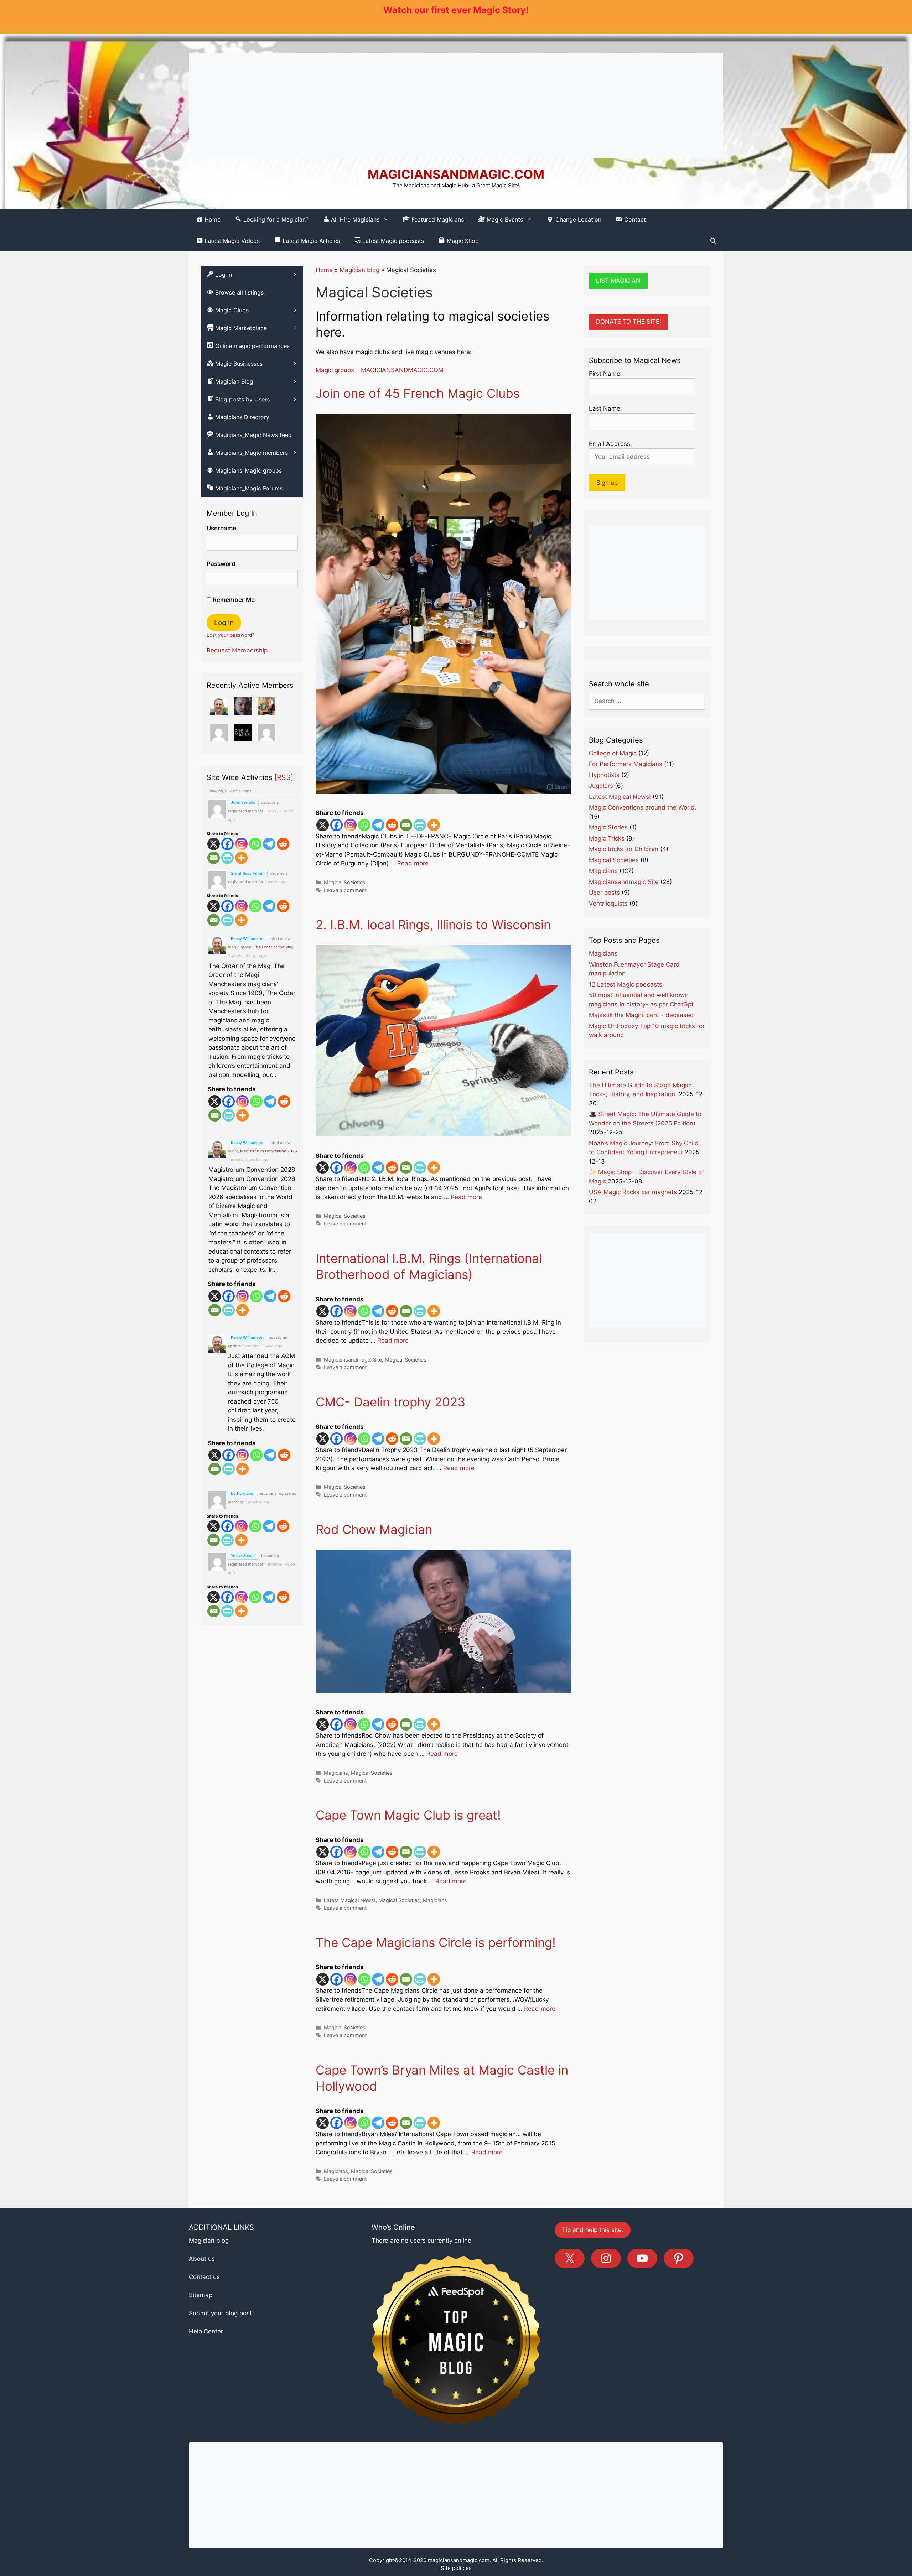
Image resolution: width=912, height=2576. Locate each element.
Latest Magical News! (350, 1900)
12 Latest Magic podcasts (626, 984)
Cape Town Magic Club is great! (408, 1815)
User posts (604, 893)
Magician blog (359, 270)
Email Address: (610, 444)
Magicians (336, 1773)
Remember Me (233, 600)
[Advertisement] (456, 105)
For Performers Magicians (626, 764)
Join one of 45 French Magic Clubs (418, 393)
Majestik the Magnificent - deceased (641, 1015)
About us (202, 2259)
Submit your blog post (220, 2313)
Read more (413, 863)
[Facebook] (336, 825)
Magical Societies (345, 882)
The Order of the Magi (274, 947)
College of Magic (613, 753)
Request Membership (237, 650)
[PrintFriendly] (420, 825)
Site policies (456, 2568)
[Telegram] (378, 825)
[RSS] (284, 777)
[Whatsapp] (364, 825)
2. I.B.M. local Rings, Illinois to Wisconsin (433, 925)
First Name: (605, 374)
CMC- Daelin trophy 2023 (390, 1402)
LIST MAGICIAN (618, 281)
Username (221, 528)
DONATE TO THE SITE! (629, 322)
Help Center (206, 2331)
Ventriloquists (608, 904)
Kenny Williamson (247, 938)
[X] (323, 825)
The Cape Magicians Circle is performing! (436, 1942)
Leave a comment (345, 890)
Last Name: (605, 408)
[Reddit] (392, 825)
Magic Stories (608, 827)
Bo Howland (242, 1493)
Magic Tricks (607, 838)
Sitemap (201, 2295)
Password (221, 564)
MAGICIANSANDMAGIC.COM (456, 174)
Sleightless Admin (248, 873)
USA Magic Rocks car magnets (633, 1192)
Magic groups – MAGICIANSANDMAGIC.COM (380, 370)
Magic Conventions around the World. (643, 807)
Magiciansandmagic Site (353, 1360)
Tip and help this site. (593, 2230)
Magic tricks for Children (624, 849)
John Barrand (243, 802)
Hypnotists (604, 775)
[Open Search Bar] (713, 241)
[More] (434, 825)
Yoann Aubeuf (243, 1556)
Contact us (204, 2277)
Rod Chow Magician (374, 1529)
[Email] (406, 825)
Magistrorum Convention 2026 (269, 1151)
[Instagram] (350, 825)
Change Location (577, 219)
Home (324, 270)
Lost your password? (230, 635)
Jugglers (601, 786)
